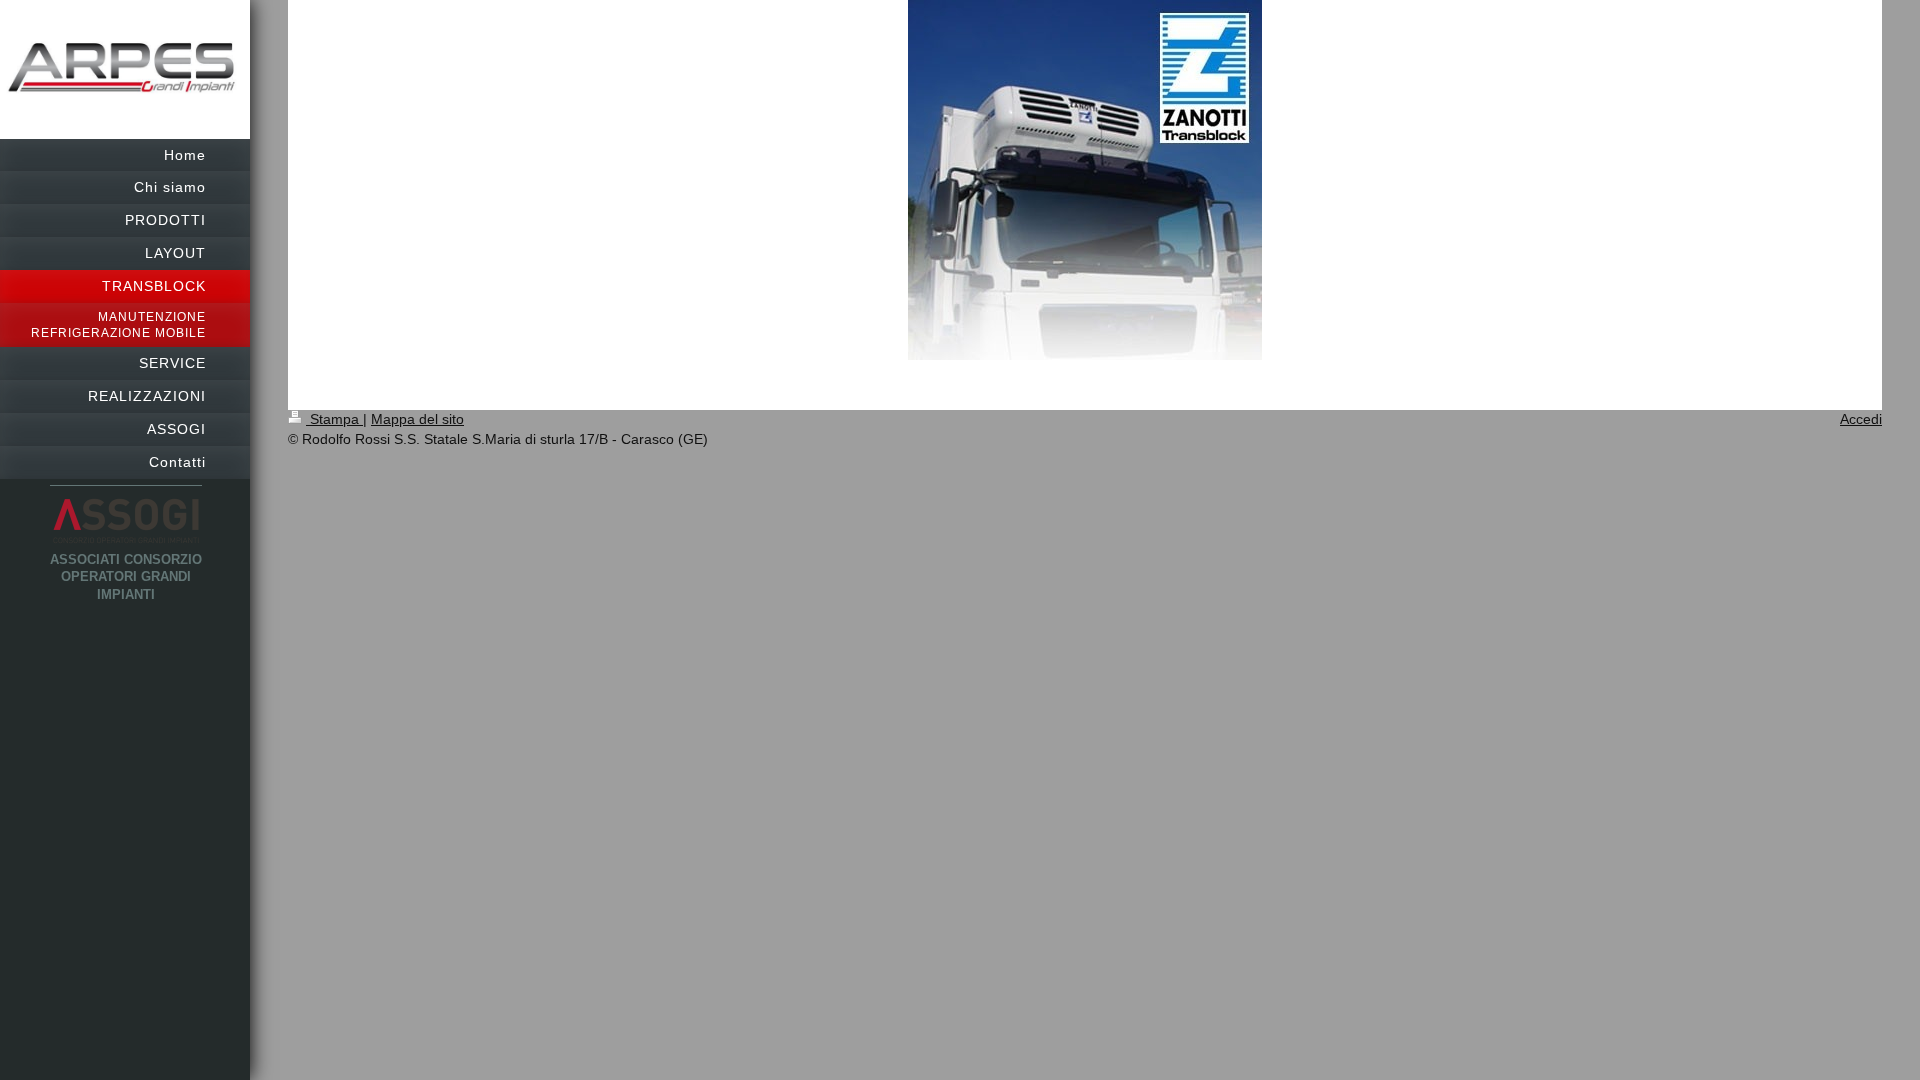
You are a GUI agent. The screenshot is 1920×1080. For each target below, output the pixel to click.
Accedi (1861, 419)
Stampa (334, 419)
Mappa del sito (417, 419)
